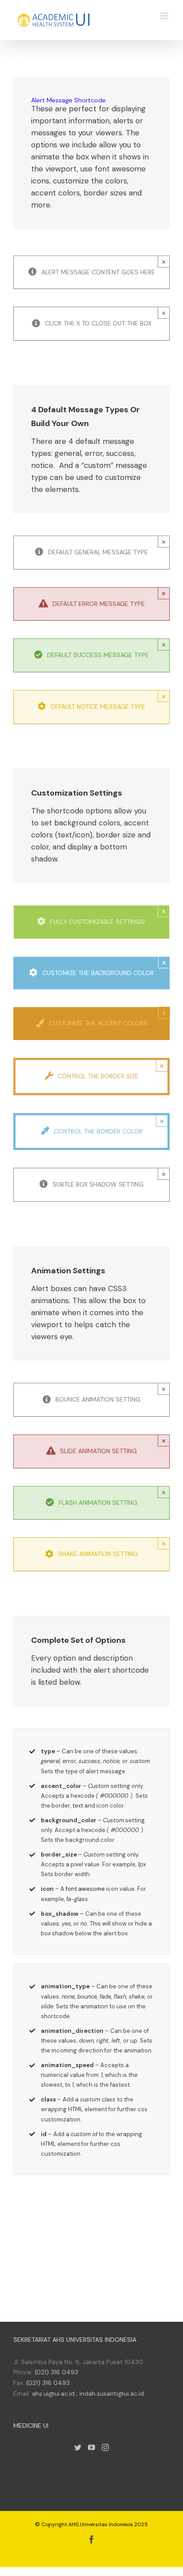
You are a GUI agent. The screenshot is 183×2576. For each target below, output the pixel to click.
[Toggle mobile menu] (165, 16)
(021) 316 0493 (56, 2372)
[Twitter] (78, 2447)
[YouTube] (91, 2447)
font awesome (85, 1889)
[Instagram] (105, 2447)
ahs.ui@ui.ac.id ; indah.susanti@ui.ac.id (88, 2393)
